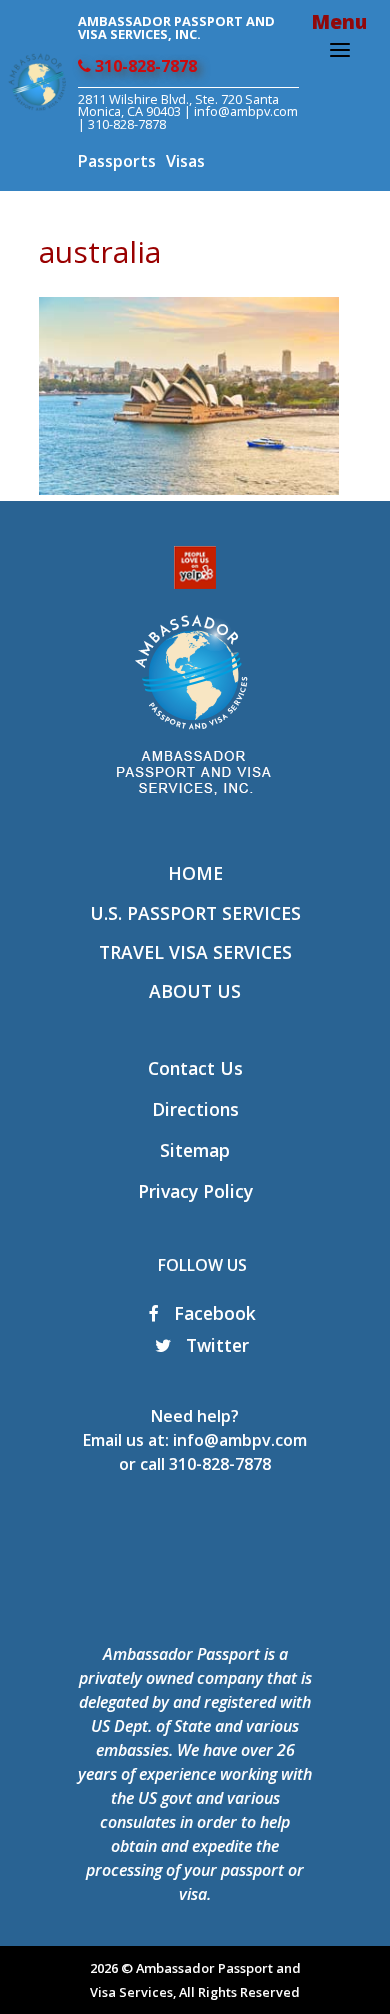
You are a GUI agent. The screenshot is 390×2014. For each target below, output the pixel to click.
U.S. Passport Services (195, 913)
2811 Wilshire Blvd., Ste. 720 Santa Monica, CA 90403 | (178, 105)
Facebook (212, 1313)
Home (195, 873)
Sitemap (195, 1150)
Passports (117, 161)
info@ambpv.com (246, 111)
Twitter (215, 1345)
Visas (185, 161)
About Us (195, 991)
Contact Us (195, 1068)
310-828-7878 (144, 66)
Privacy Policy (195, 1191)
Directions (195, 1109)
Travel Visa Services (195, 952)
